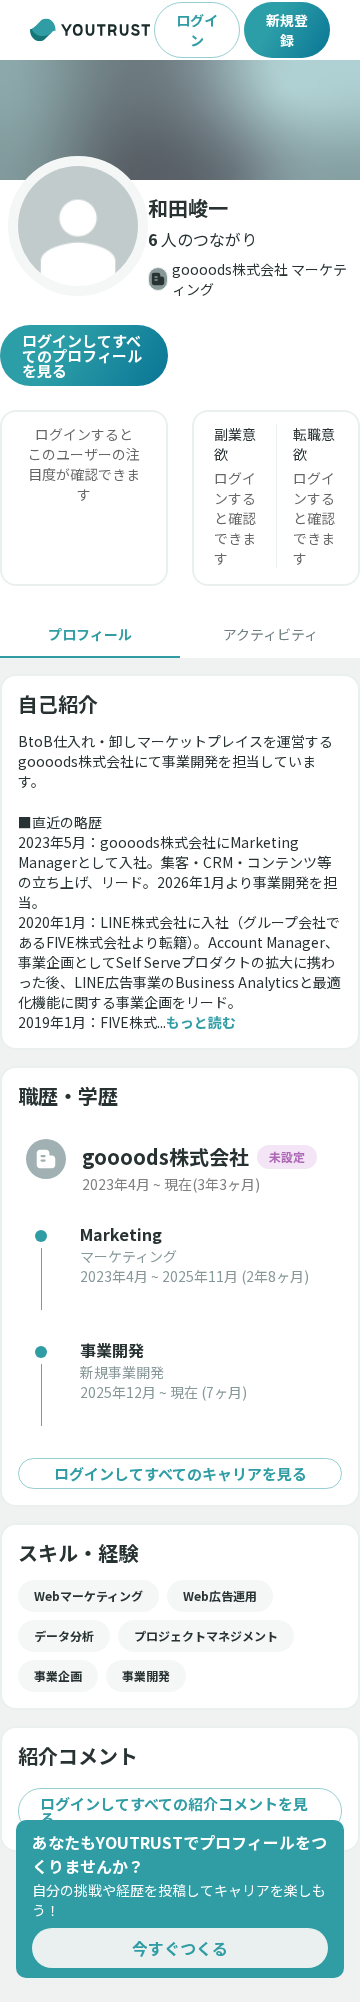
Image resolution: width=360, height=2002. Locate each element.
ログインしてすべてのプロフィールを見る (82, 355)
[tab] (90, 634)
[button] (180, 120)
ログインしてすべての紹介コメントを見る (174, 1811)
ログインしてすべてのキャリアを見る (180, 1473)
